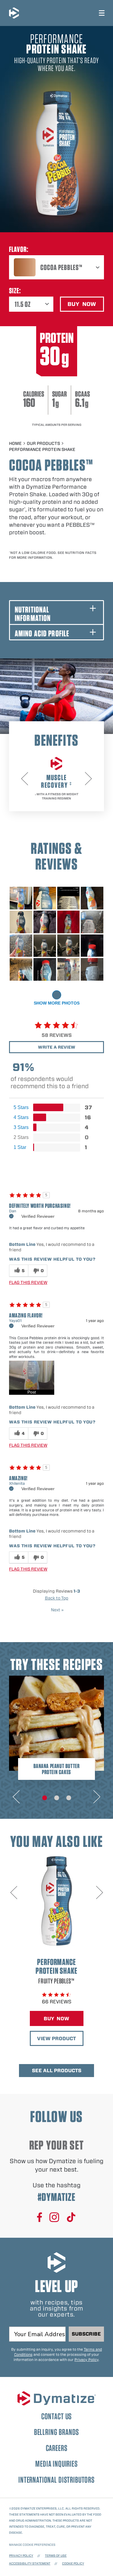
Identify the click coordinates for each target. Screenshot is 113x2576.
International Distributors (56, 2480)
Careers (57, 2448)
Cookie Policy (73, 2563)
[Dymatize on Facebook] (40, 2218)
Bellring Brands (57, 2432)
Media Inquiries (56, 2464)
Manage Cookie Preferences (32, 2545)
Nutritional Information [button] (33, 614)
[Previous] (25, 779)
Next (57, 1610)
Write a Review (57, 1047)
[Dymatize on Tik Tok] (71, 2218)
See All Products (57, 2071)
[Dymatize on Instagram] (54, 2218)
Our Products (43, 443)
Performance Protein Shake (42, 449)
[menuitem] (56, 267)
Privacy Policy (86, 2360)
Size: (15, 291)
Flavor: (19, 249)
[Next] (88, 779)
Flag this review (28, 1282)
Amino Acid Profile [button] (42, 633)
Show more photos (57, 1003)
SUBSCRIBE (86, 2334)
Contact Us (56, 2416)
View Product (60, 2040)
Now (86, 305)
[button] (32, 1378)
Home (15, 443)
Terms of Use (56, 2555)
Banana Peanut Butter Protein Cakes (57, 1769)
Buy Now (64, 2020)
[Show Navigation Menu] (102, 13)
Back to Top (57, 1598)
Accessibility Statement (30, 2563)
